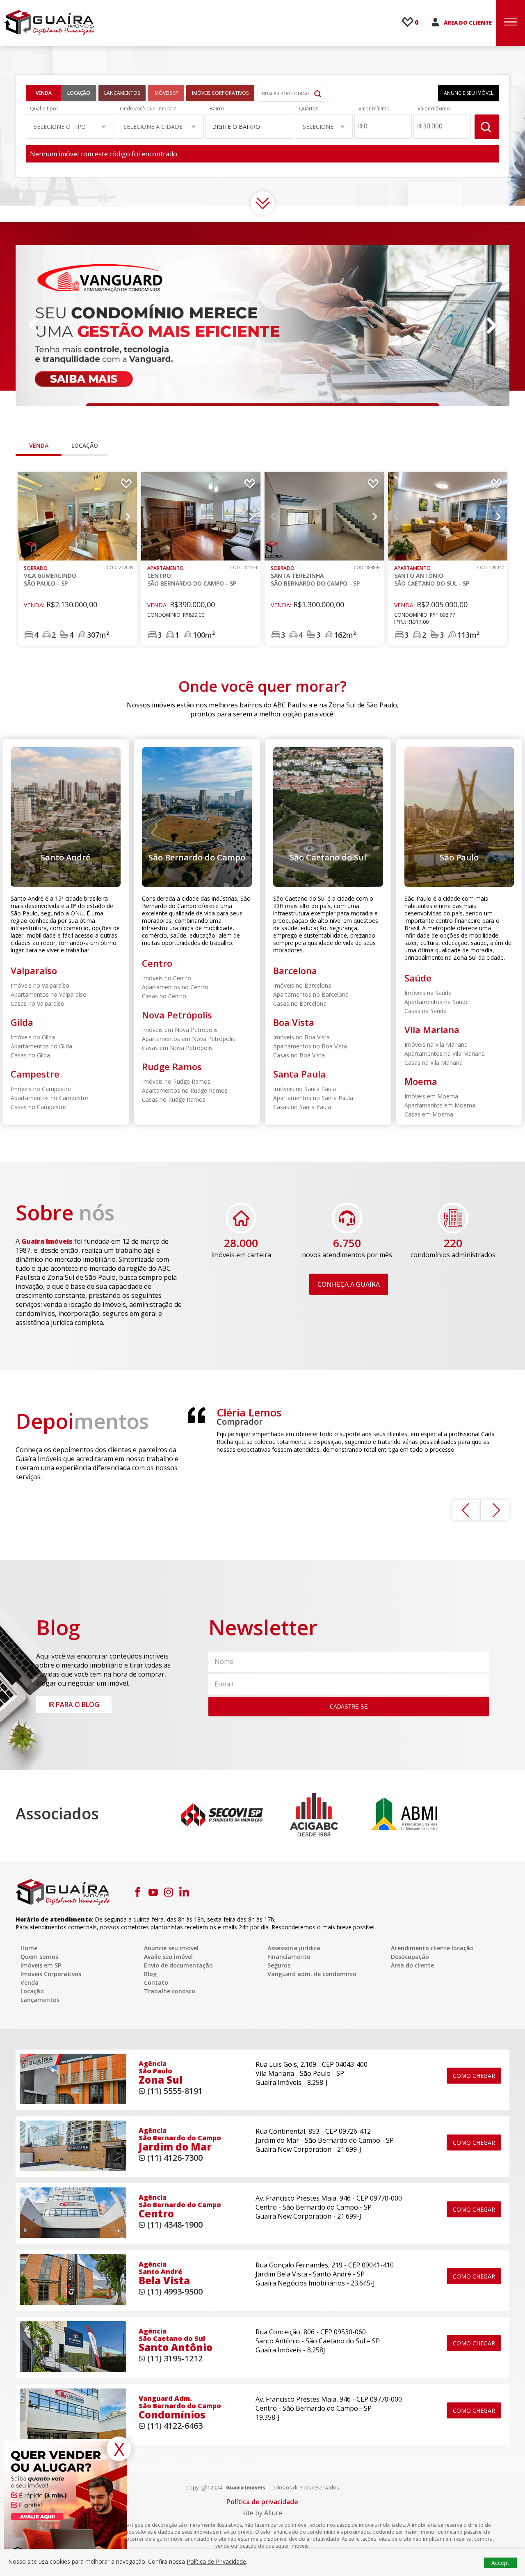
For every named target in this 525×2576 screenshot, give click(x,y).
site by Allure (262, 2513)
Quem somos (39, 1957)
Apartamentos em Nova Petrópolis (188, 1039)
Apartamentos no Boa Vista (310, 1046)
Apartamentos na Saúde (437, 1002)
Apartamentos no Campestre (49, 1098)
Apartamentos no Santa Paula (313, 1098)
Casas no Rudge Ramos (174, 1099)
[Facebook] (137, 1892)
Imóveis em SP (41, 1965)
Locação (79, 93)
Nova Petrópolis (177, 1015)
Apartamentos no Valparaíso (49, 994)
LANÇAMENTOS (122, 93)
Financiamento (289, 1957)
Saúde (418, 978)
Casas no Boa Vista (299, 1055)
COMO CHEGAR (474, 2076)
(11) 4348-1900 (175, 2225)
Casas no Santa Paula (302, 1107)
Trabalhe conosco (170, 1991)
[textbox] (245, 127)
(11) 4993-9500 (175, 2291)
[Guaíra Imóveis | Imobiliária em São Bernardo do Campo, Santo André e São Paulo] (49, 22)
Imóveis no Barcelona (302, 985)
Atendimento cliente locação (432, 1948)
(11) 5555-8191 (175, 2091)
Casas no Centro (164, 996)
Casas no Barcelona (300, 1003)
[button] (70, 126)
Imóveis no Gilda (33, 1037)
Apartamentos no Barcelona (311, 994)
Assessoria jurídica (294, 1948)
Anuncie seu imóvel (171, 1948)
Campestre (35, 1074)
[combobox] (250, 126)
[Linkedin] (184, 1892)
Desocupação (410, 1957)
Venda (44, 93)
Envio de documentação (178, 1965)
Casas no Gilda (30, 1055)
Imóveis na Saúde (428, 993)
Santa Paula (299, 1074)
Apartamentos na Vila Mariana (445, 1054)
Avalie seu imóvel (168, 1957)
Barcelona (295, 970)
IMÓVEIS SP (166, 93)
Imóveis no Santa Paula (305, 1089)
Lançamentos (40, 2000)
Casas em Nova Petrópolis (177, 1048)
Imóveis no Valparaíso (40, 985)
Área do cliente (412, 1965)
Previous (34, 326)
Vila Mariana (432, 1029)
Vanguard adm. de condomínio (312, 1974)
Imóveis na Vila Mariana (436, 1044)
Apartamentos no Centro (175, 987)
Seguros (279, 1965)
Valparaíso (34, 970)
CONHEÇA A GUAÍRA (349, 1284)
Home (29, 1948)
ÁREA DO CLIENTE (468, 23)
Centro (157, 963)
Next (491, 326)
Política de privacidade (262, 2502)
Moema (421, 1081)
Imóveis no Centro (167, 978)
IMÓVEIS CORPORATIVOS (220, 93)
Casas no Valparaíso (38, 1003)
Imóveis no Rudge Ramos (176, 1081)
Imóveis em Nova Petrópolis (180, 1030)
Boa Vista (294, 1022)
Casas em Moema (429, 1114)
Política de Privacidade (216, 2561)
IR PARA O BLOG (74, 1704)
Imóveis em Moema (431, 1096)
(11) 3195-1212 (175, 2358)
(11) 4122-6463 (175, 2426)
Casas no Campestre (38, 1107)
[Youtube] (153, 1892)
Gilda (22, 1022)
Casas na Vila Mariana (434, 1063)
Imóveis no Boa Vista (301, 1037)
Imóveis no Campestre (41, 1089)
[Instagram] (169, 1892)
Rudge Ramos (172, 1066)
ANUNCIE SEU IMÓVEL (469, 93)
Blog (150, 1974)
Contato (156, 1982)
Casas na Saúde (426, 1011)
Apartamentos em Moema (440, 1105)
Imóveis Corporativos (51, 1974)
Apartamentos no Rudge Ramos (185, 1090)
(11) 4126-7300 (175, 2158)
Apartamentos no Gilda (41, 1046)
